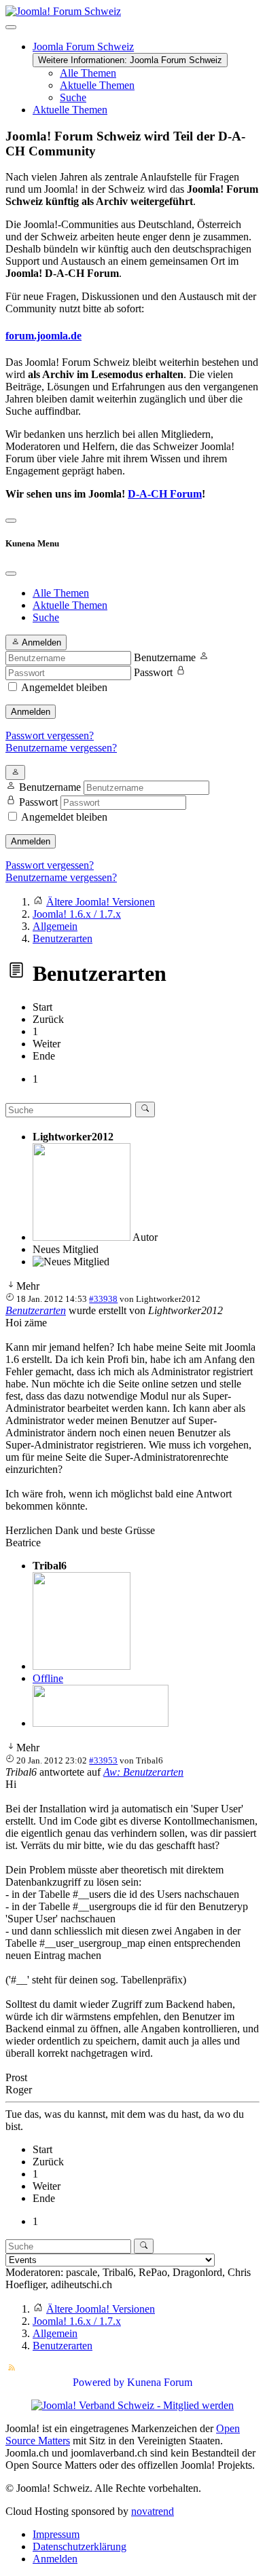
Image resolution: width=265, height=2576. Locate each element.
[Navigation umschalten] (11, 27)
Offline (48, 1678)
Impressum (56, 2534)
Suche (73, 97)
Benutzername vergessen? (61, 748)
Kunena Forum (160, 2382)
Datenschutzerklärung (79, 2546)
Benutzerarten (36, 1310)
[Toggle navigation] (11, 521)
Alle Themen (88, 73)
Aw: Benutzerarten (143, 1772)
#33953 (103, 1760)
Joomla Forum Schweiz (83, 46)
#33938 (103, 1299)
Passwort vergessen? (50, 735)
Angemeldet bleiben (64, 687)
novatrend (153, 2511)
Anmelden (31, 712)
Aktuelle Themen (97, 85)
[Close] (11, 574)
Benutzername (165, 657)
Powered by (99, 2382)
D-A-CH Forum (165, 494)
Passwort (153, 672)
